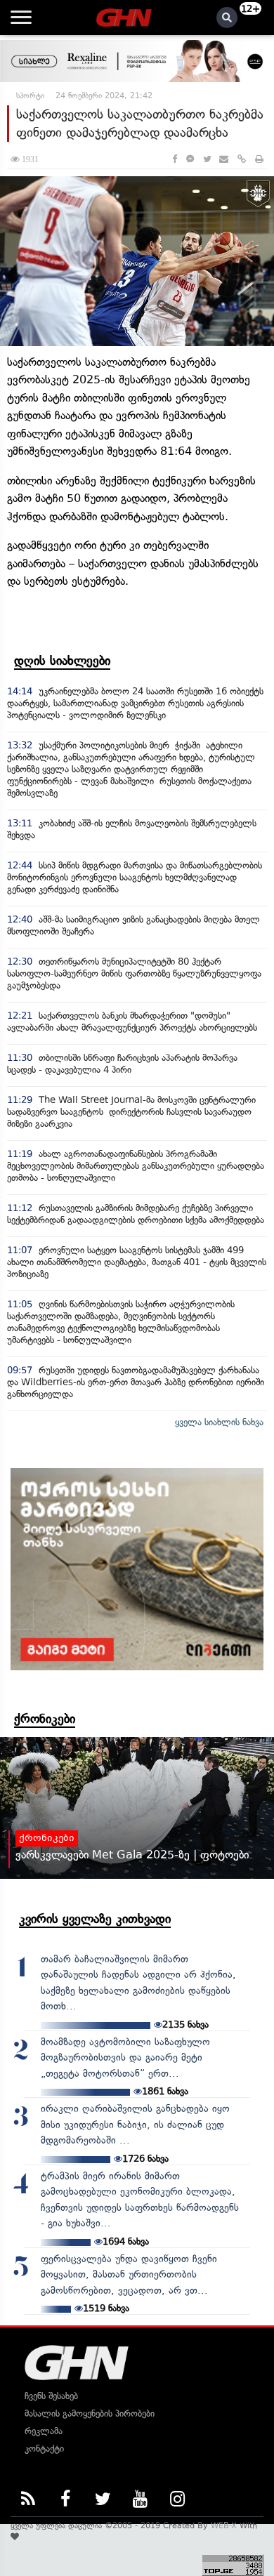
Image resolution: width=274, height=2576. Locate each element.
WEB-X (224, 2525)
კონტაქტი (44, 2449)
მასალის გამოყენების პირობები (90, 2413)
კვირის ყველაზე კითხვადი (95, 1919)
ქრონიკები (45, 1719)
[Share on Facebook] (175, 159)
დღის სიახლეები (62, 661)
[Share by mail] (224, 159)
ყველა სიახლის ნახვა (219, 1422)
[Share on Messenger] (190, 159)
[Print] (259, 159)
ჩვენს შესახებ (51, 2396)
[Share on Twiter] (207, 159)
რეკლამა (44, 2431)
